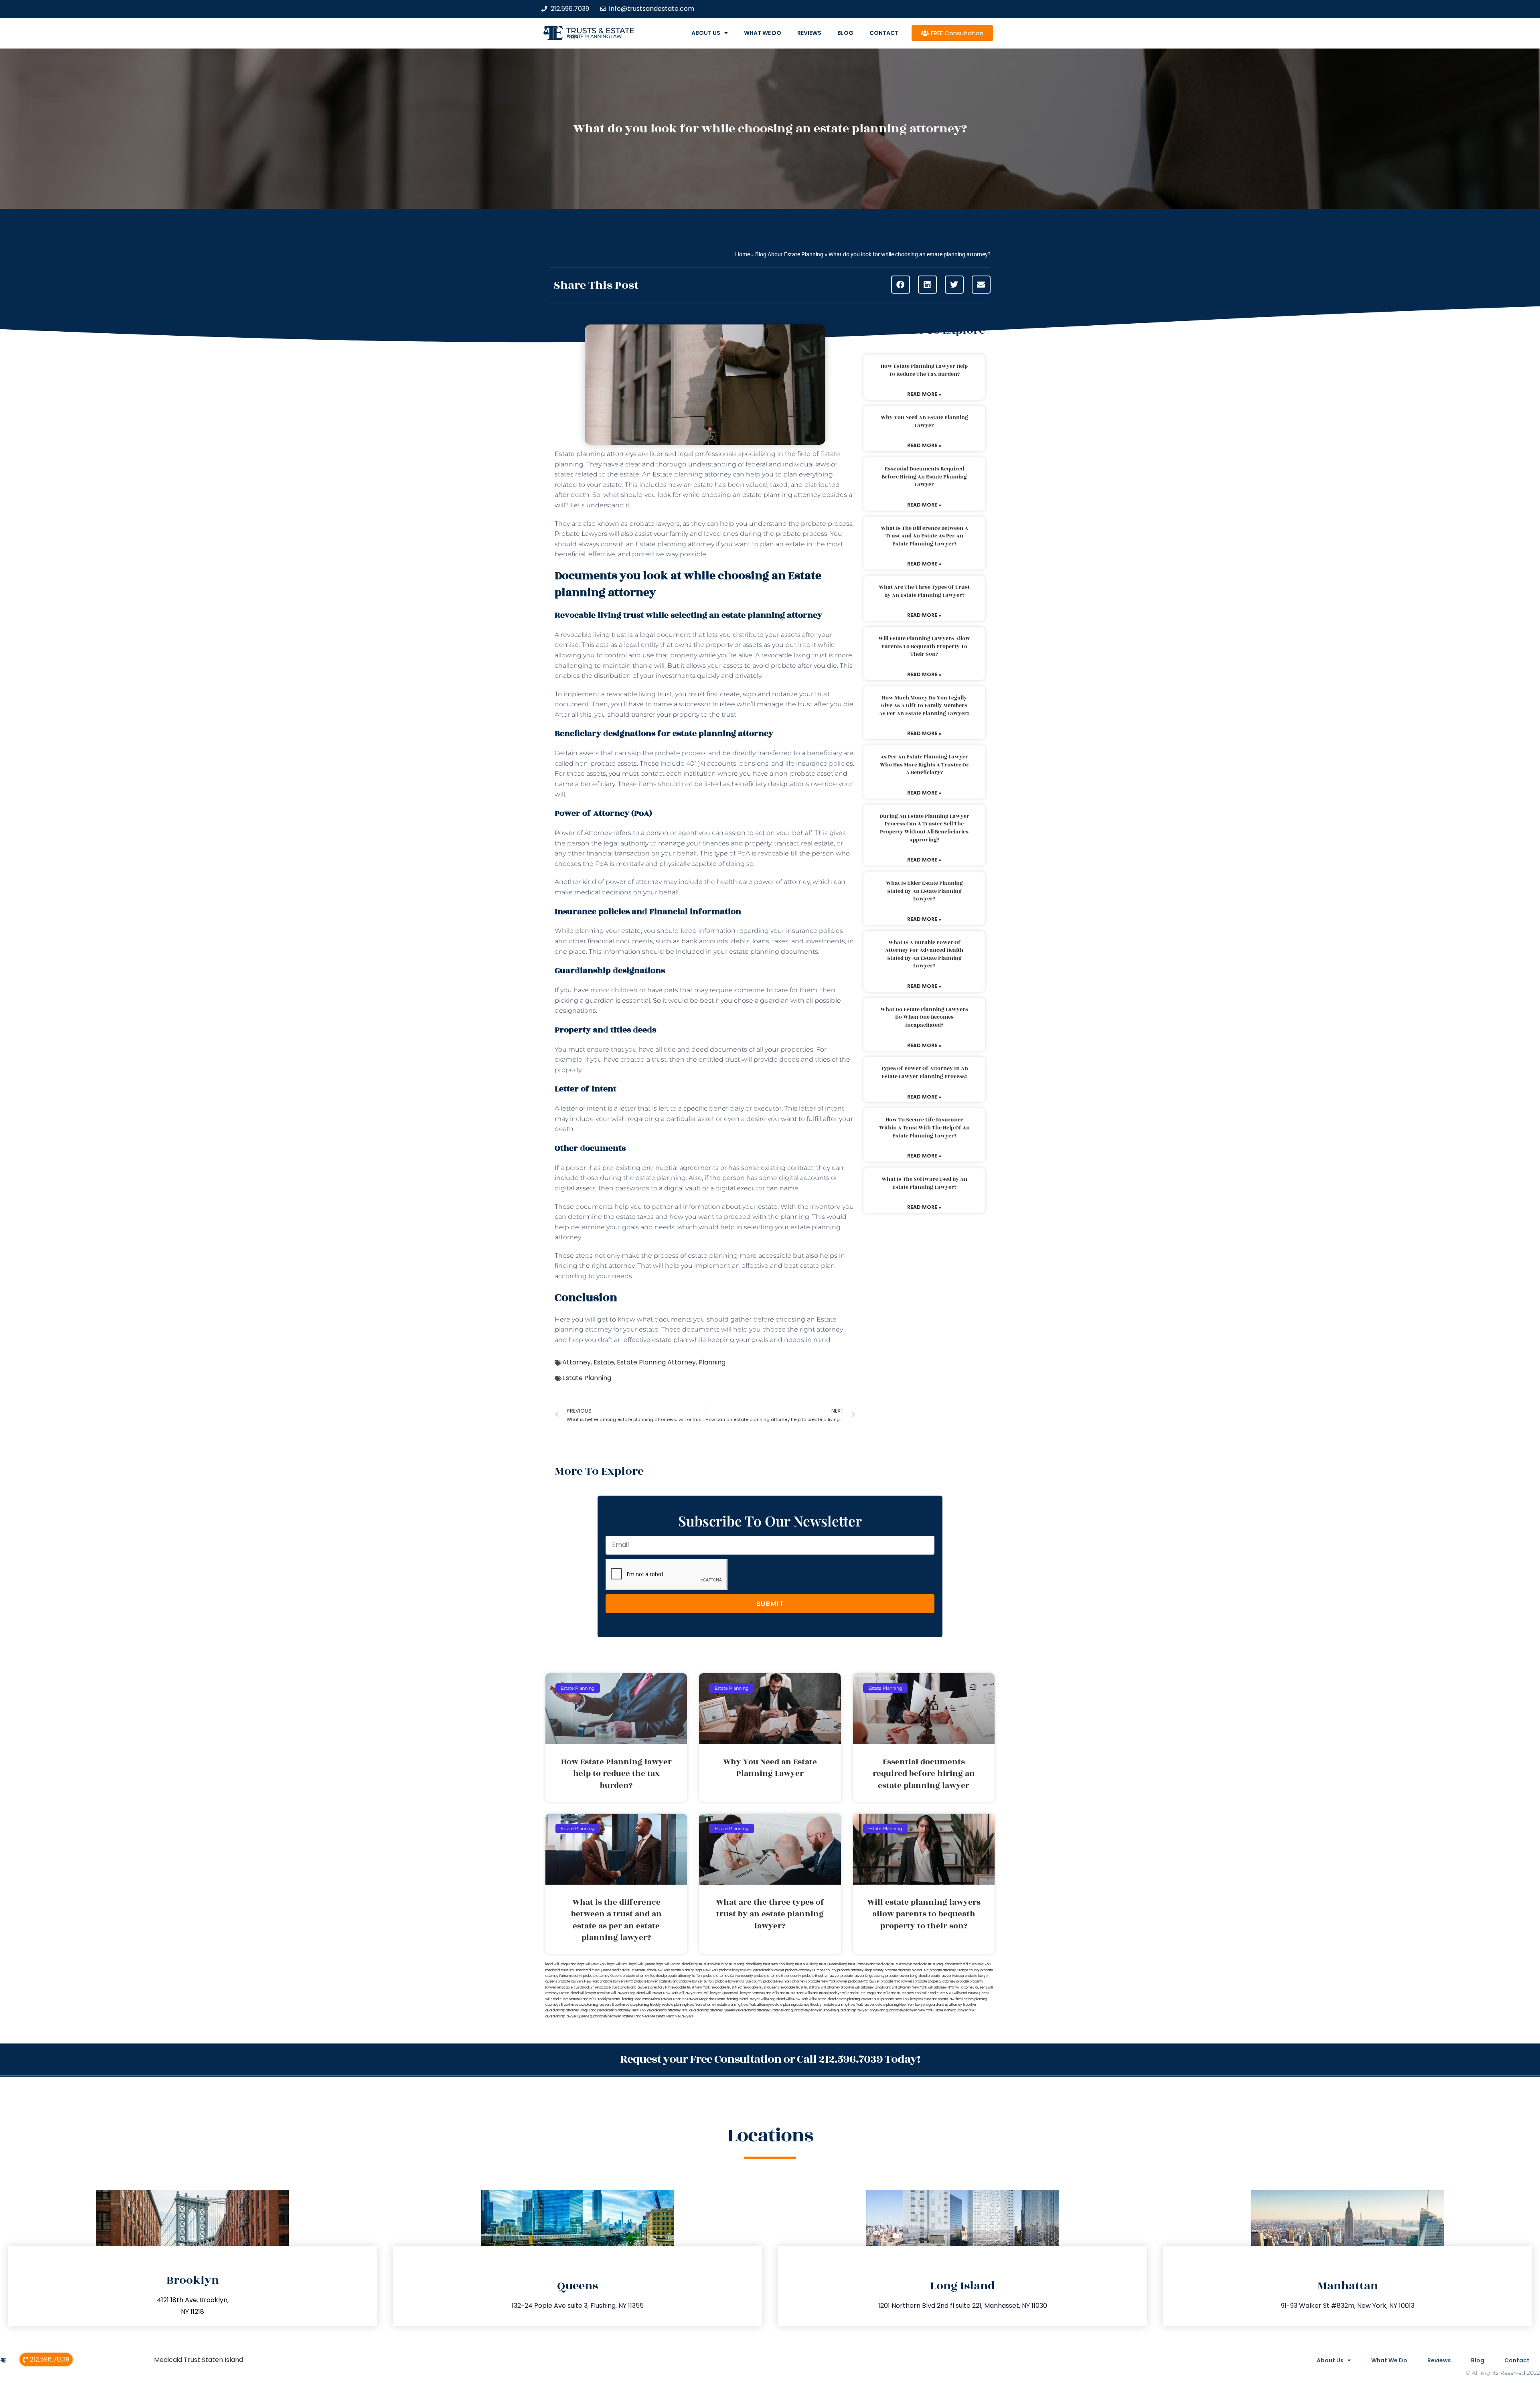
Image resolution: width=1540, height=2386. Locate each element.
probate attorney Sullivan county (728, 1976)
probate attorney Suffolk (683, 1976)
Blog (845, 33)
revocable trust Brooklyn (576, 1988)
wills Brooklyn (599, 1999)
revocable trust (791, 1988)
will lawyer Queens (719, 1993)
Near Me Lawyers (680, 2016)
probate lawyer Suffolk (697, 1982)
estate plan (670, 1340)
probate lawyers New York (579, 1982)
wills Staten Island (822, 1999)
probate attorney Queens (603, 1976)
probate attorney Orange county (955, 1970)
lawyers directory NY (654, 1988)
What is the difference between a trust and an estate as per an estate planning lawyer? (924, 536)
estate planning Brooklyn (644, 2005)
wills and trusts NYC (938, 1993)
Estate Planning (587, 1378)
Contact (884, 33)
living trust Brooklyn (705, 1964)
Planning (712, 1362)
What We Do (763, 33)
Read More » (924, 394)
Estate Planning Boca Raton (630, 1999)
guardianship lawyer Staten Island (616, 2016)
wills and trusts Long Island (862, 1993)
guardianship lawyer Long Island (861, 2010)
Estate (604, 1362)
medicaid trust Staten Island (633, 1970)
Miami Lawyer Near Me (669, 1999)
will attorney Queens (971, 1988)
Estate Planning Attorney (656, 1362)
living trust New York (770, 1964)
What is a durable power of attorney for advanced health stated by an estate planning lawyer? (924, 954)
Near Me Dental (654, 2016)
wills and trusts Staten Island (567, 1999)
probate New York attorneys (785, 1982)
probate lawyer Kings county (863, 1976)
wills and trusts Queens (971, 1993)
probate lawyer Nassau (946, 1976)
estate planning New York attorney (690, 2005)
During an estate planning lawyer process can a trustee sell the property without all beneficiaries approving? (924, 828)
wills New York (797, 1999)
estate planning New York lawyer (849, 2005)
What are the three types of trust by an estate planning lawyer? (924, 591)
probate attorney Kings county (861, 1970)
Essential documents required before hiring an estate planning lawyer (924, 477)
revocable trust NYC (726, 1988)
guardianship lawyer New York (909, 2010)
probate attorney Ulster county (778, 1976)
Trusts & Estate (600, 31)
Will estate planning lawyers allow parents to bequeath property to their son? (924, 646)
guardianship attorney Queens (712, 2010)
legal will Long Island (561, 1964)
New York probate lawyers (724, 1970)
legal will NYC (618, 1964)
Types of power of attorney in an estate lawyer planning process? (924, 1072)
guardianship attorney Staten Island (763, 2010)
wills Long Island (773, 1999)
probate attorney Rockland (643, 1976)
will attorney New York (909, 1988)
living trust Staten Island (857, 1964)
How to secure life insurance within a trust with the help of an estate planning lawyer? (924, 1128)
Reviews (809, 33)
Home (743, 254)
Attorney (576, 1362)
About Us (706, 33)
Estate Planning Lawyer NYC (955, 2010)
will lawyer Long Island (628, 1993)
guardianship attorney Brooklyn (952, 2005)
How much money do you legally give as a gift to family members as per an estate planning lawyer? (924, 706)
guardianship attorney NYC (668, 2010)
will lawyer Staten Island (753, 1993)
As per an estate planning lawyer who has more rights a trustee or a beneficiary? (924, 765)
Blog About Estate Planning (789, 254)
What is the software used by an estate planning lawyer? (924, 1183)
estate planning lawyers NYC (859, 1999)
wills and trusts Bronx (788, 1993)
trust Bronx (812, 1988)
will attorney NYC (941, 1988)
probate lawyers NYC (617, 1982)
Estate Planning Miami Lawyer (738, 1999)
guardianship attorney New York (622, 2010)
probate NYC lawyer (864, 1982)
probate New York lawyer (828, 1982)
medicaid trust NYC (560, 1970)
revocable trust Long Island (616, 1988)
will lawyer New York (662, 1993)
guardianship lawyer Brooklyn (813, 2010)
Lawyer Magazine (701, 1999)
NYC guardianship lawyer (765, 1970)
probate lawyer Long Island (906, 1976)
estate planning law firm (594, 36)
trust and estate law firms (943, 1999)
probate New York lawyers (902, 1999)
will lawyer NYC (691, 1993)
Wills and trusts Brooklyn (823, 1993)
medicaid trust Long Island (933, 1964)
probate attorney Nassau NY (907, 1970)
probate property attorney (935, 1982)
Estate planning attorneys (596, 454)
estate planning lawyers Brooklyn (600, 2005)
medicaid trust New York (972, 1964)
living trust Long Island (737, 1964)
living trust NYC (798, 1964)
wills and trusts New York (902, 1993)
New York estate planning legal (679, 1970)
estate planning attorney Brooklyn (798, 2005)
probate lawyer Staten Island (656, 1982)
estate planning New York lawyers (902, 2005)
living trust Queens (825, 1964)
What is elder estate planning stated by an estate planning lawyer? (924, 891)
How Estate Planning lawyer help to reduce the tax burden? (924, 370)
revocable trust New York (690, 1988)
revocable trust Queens (761, 1988)
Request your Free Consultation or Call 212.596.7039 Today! (770, 2059)
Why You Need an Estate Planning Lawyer (924, 422)
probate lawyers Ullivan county (739, 1982)
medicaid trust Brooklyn (894, 1964)
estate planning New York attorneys (744, 2005)
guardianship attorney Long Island (571, 2010)
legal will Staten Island (673, 1964)
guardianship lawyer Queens (567, 2016)
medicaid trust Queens (594, 1970)
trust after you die (826, 704)
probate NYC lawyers (897, 1982)
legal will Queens (642, 1964)
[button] (901, 285)
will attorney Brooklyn (837, 1988)
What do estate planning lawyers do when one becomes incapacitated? (924, 1017)
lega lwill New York (592, 1964)
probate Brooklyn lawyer (821, 1976)
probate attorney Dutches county (811, 1970)
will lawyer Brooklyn (595, 1993)
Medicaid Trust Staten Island (199, 2360)
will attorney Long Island (873, 1988)
